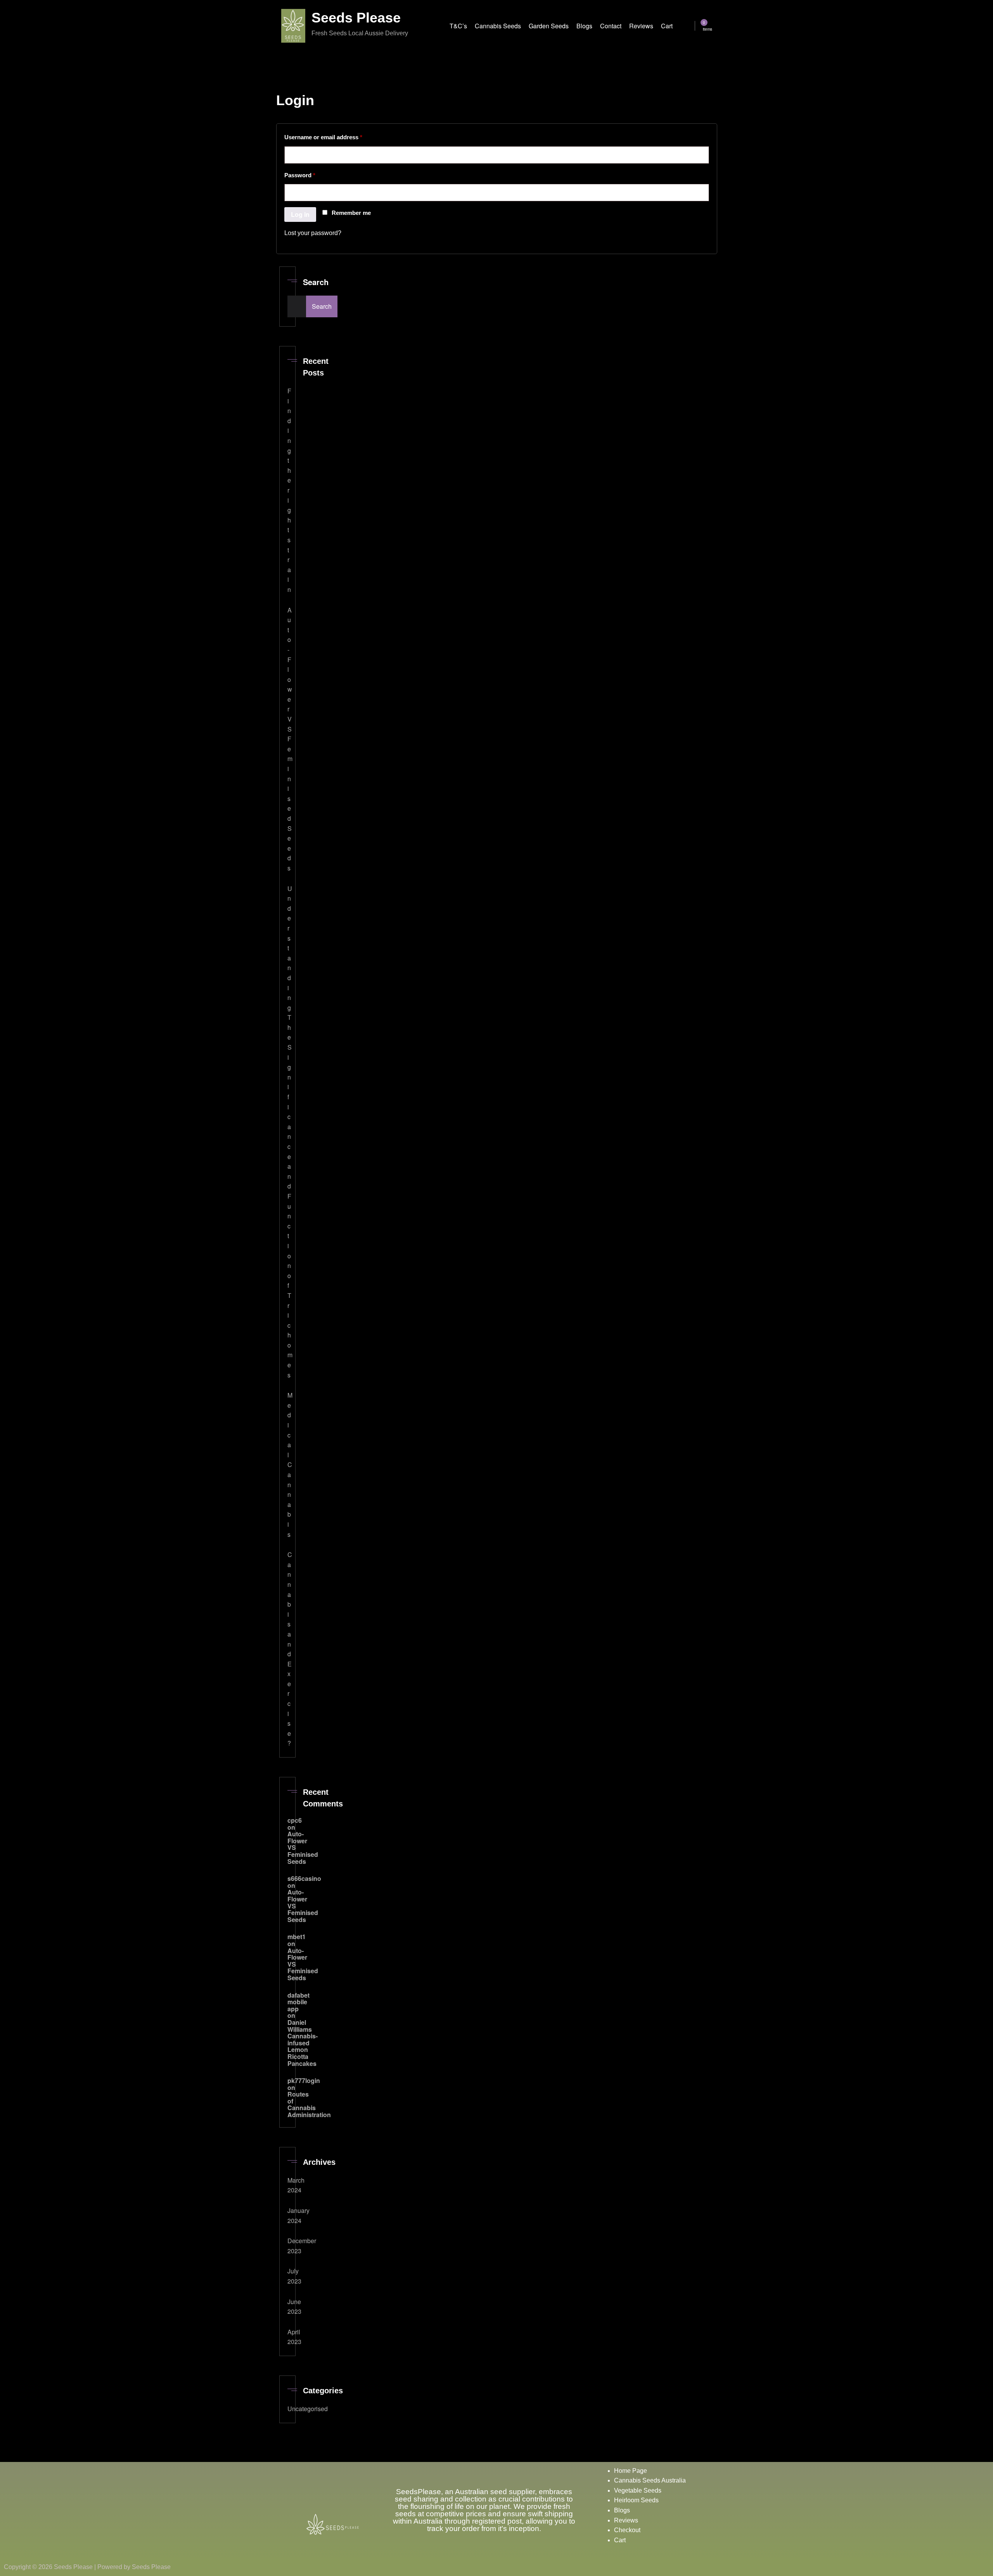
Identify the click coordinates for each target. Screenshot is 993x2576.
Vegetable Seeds (638, 2490)
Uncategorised (308, 2409)
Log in (300, 214)
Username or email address (336, 136)
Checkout (627, 2530)
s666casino (304, 1878)
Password (312, 174)
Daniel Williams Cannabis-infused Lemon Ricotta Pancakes (303, 2043)
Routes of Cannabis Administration (309, 2104)
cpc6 (295, 1820)
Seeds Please (356, 18)
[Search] (689, 27)
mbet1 (297, 1937)
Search (295, 286)
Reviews (627, 2520)
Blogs (623, 2510)
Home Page (631, 2471)
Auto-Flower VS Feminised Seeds (290, 739)
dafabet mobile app (298, 2002)
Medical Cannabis (290, 1464)
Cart (621, 2540)
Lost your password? (313, 233)
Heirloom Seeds (637, 2500)
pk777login (304, 2080)
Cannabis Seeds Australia (651, 2480)
